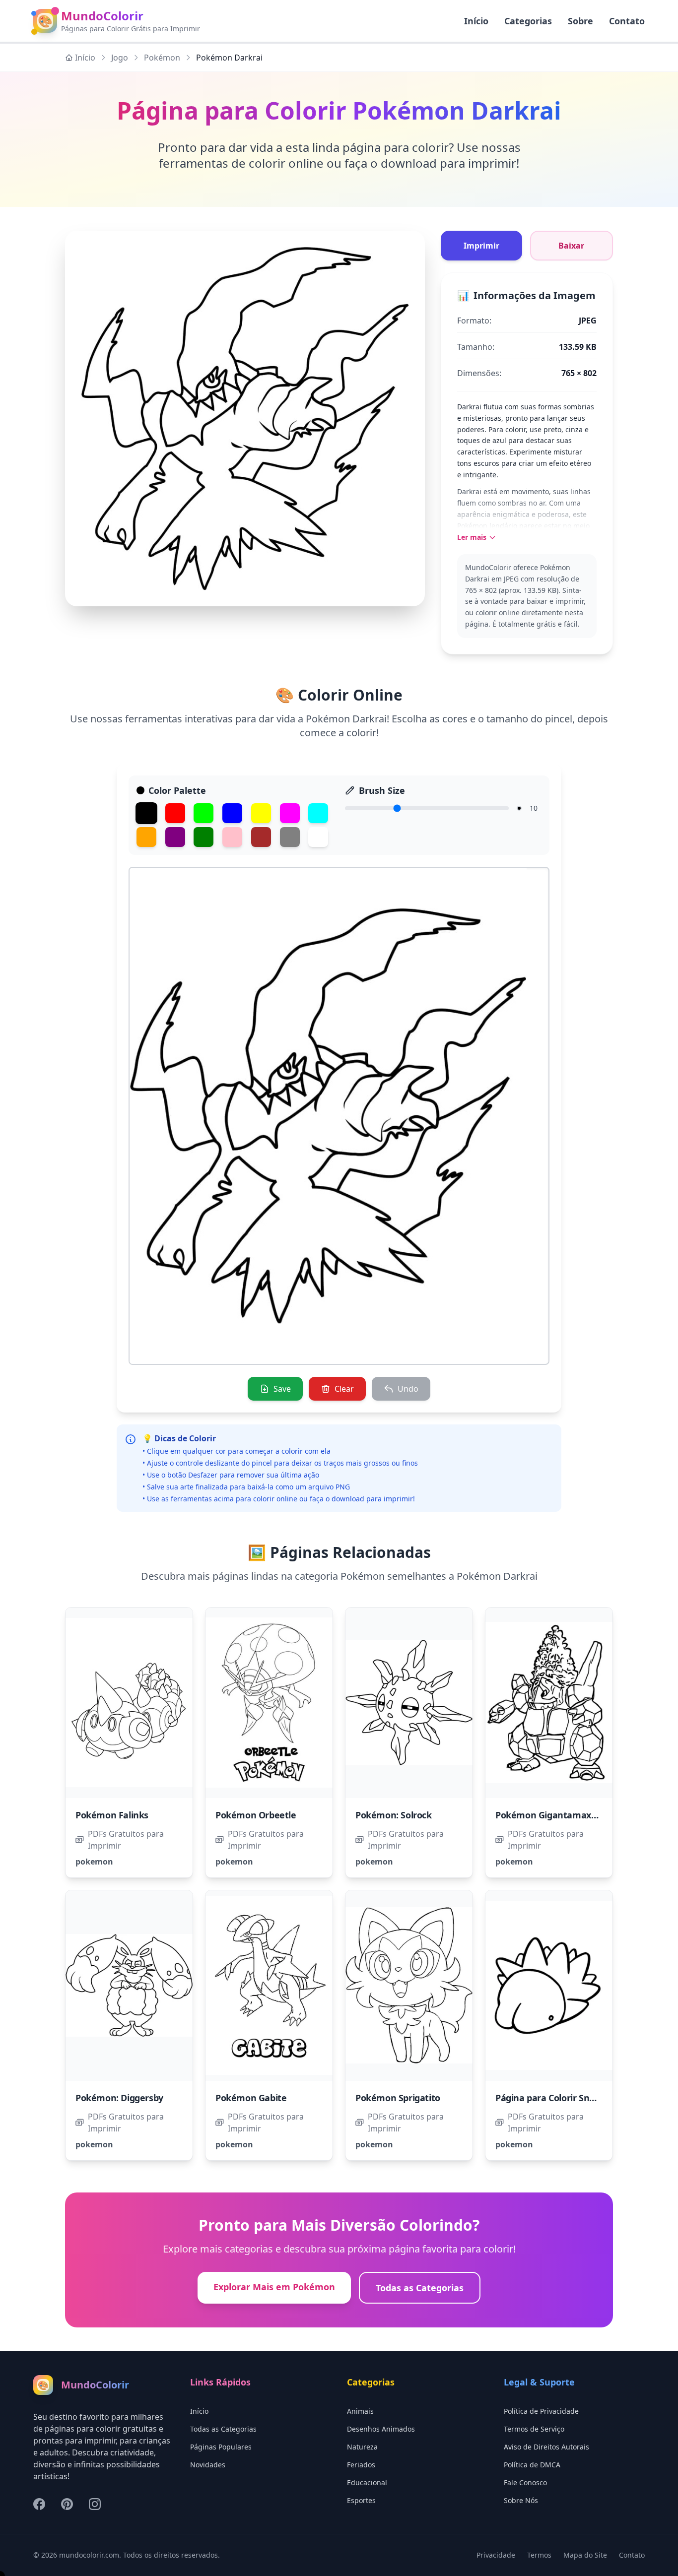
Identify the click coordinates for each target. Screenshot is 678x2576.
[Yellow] (261, 813)
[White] (318, 837)
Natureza (362, 2447)
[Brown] (261, 837)
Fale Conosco (525, 2482)
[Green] (203, 813)
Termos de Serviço (534, 2429)
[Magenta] (290, 813)
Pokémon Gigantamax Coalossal (564, 1815)
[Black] (146, 813)
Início (85, 58)
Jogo (120, 58)
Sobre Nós (521, 2500)
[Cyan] (318, 813)
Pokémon (162, 58)
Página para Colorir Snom (549, 2098)
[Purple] (175, 837)
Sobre (580, 21)
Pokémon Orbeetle (256, 1815)
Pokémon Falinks (112, 1815)
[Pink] (232, 837)
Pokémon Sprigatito (398, 2098)
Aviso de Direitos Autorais (546, 2447)
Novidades (208, 2465)
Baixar (571, 246)
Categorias (528, 21)
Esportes (361, 2500)
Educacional (367, 2482)
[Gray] (290, 837)
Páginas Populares (221, 2447)
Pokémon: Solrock (394, 1815)
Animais (360, 2411)
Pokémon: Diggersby (119, 2098)
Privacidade (496, 2555)
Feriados (361, 2465)
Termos (539, 2555)
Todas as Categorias (420, 2288)
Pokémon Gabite (251, 2098)
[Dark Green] (203, 837)
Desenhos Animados (381, 2429)
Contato (627, 21)
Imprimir (481, 246)
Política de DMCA (532, 2465)
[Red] (175, 813)
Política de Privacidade (541, 2411)
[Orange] (146, 837)
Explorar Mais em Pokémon (274, 2287)
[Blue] (232, 813)
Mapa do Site (585, 2555)
